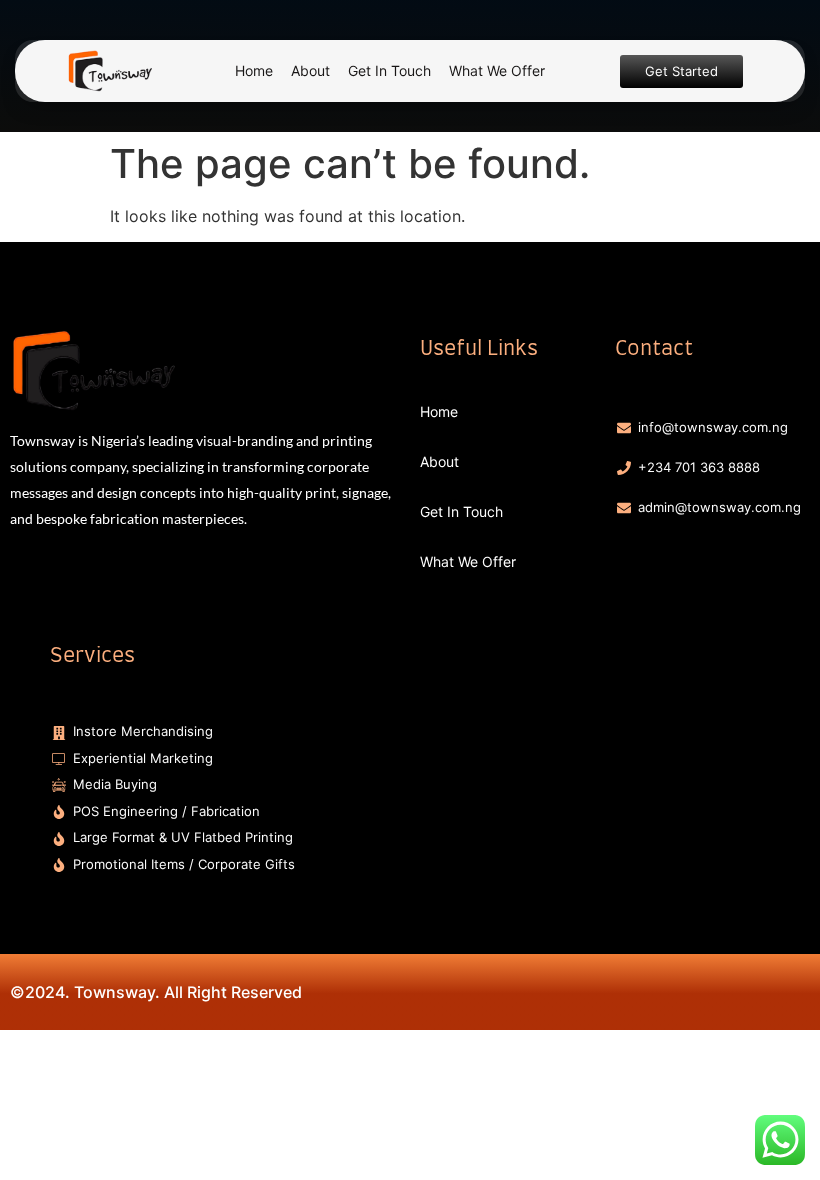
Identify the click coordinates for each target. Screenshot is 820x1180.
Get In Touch (389, 70)
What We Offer (497, 70)
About (310, 70)
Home (254, 70)
